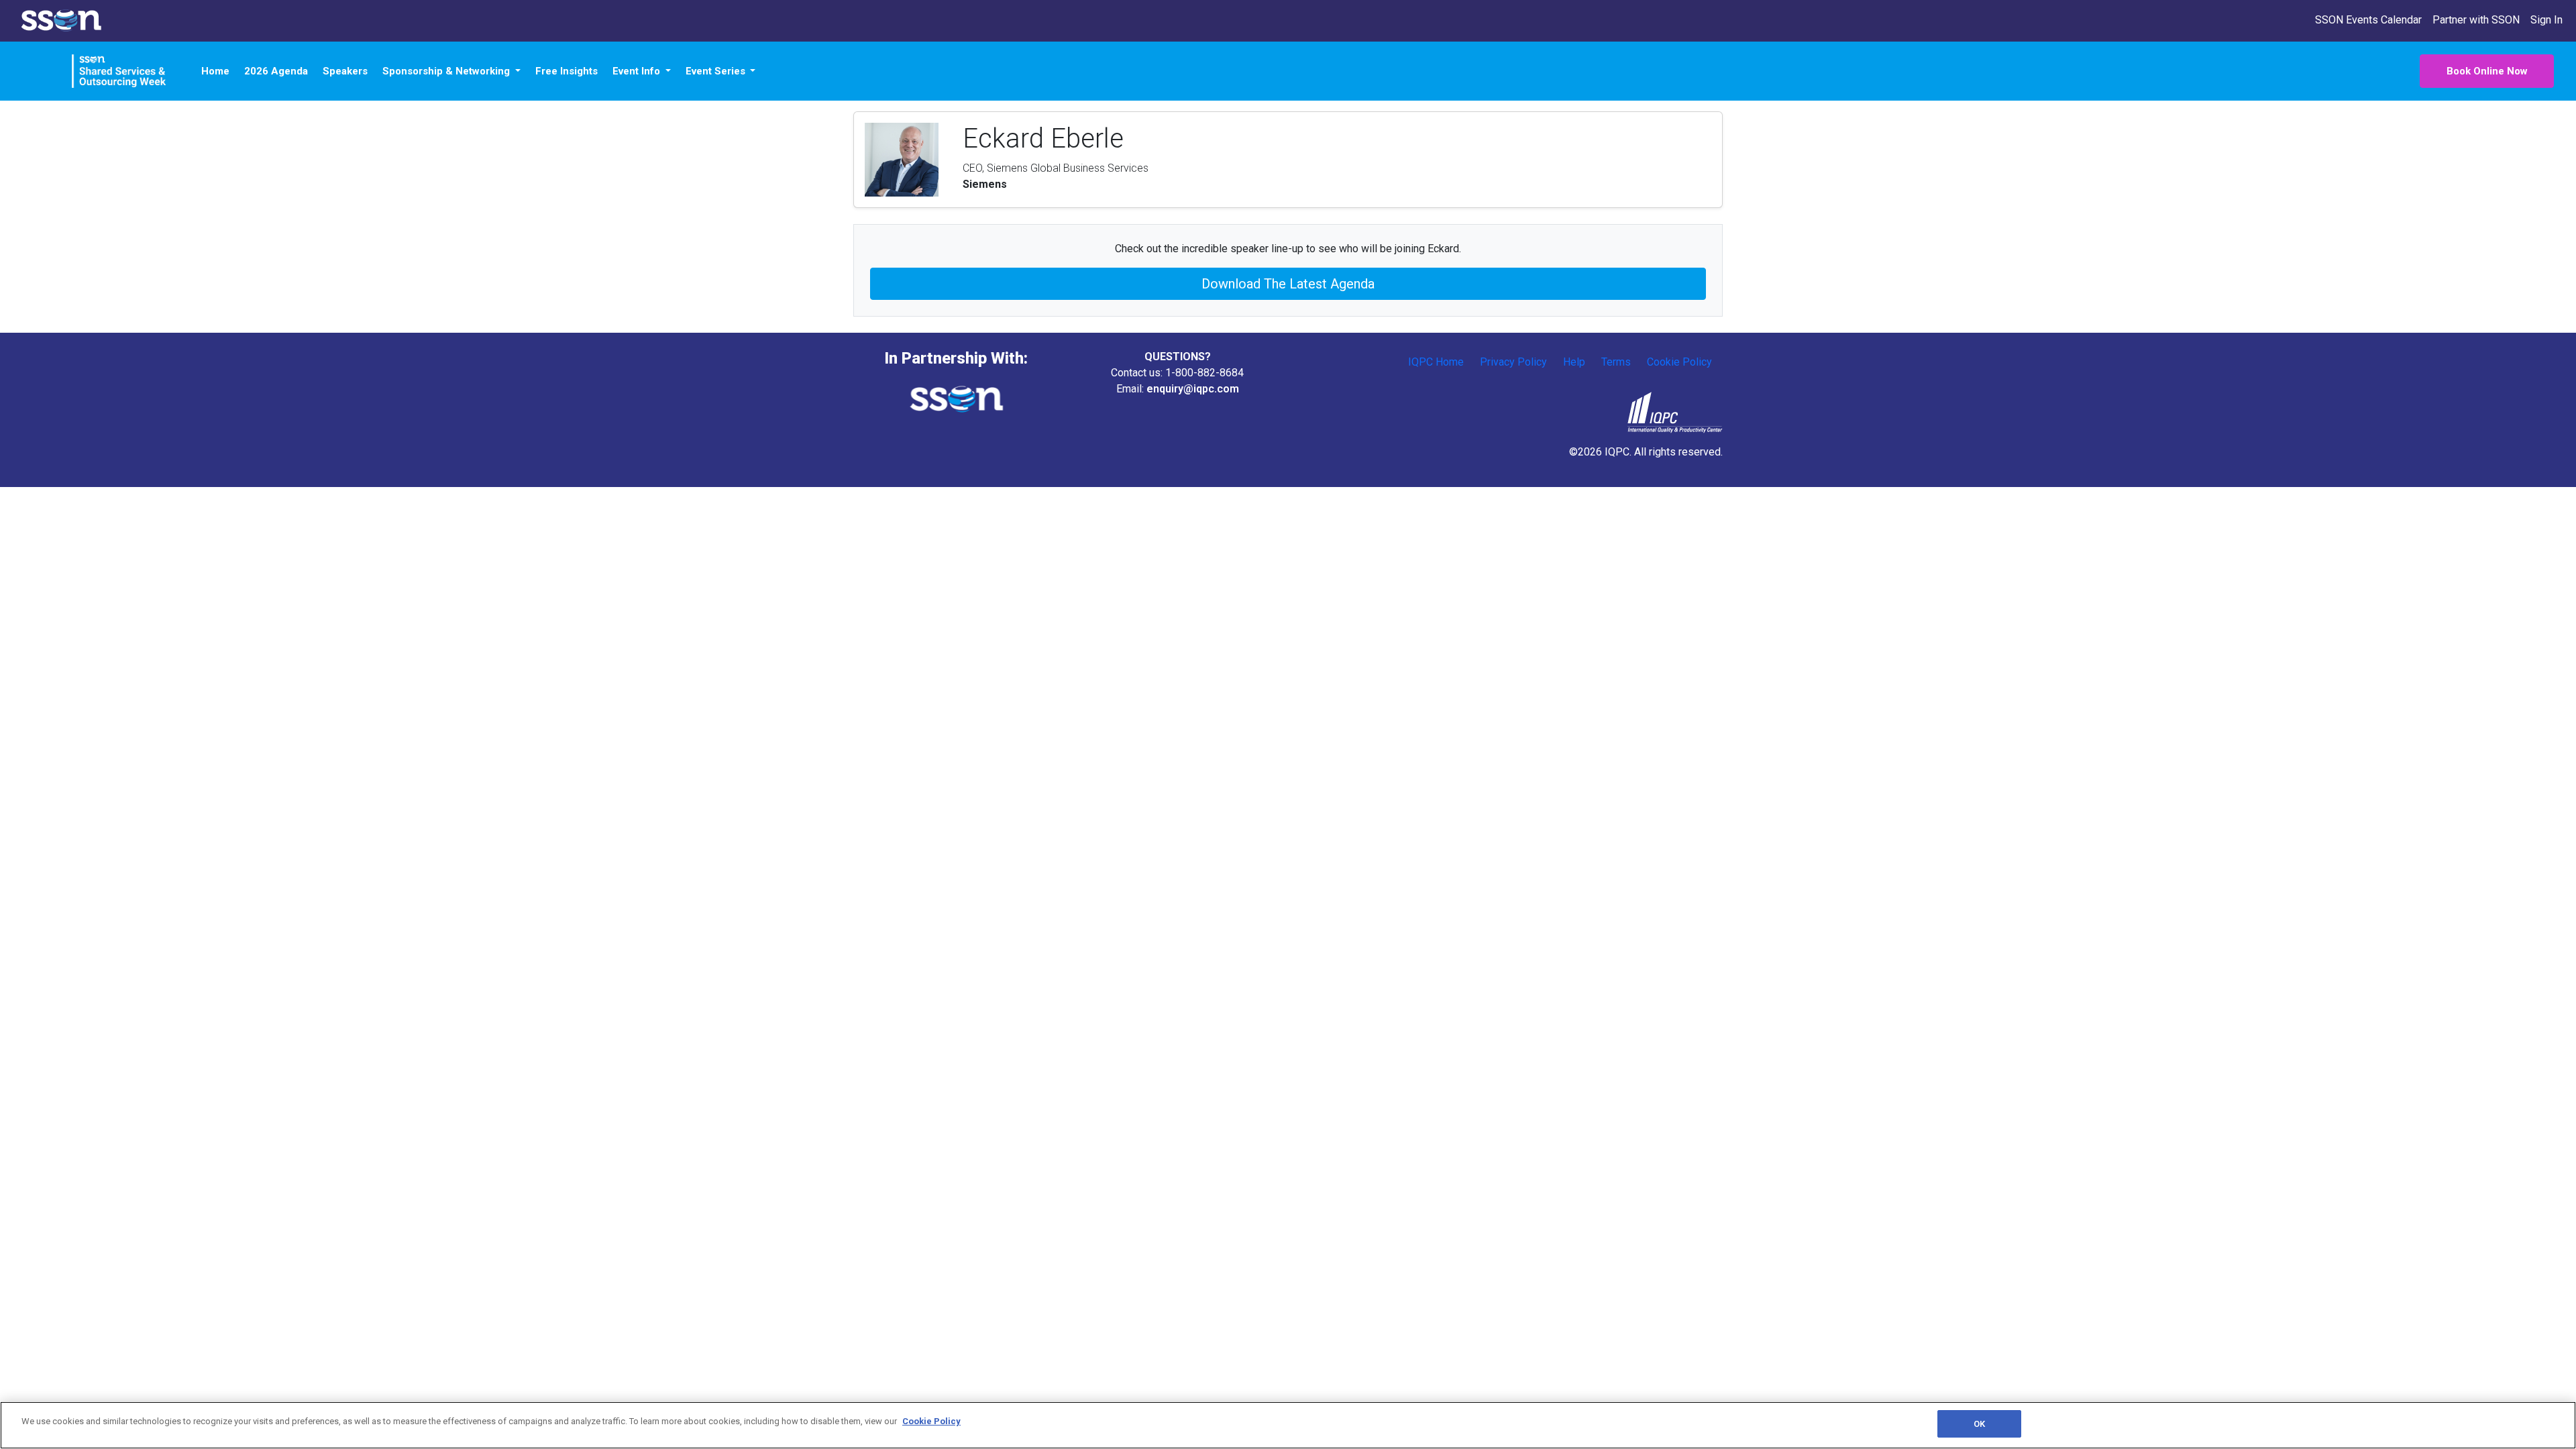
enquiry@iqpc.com (1193, 389)
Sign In (2546, 20)
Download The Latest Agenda (1288, 284)
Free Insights (567, 71)
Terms (1616, 362)
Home (215, 71)
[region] (1288, 1425)
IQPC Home (1436, 362)
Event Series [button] (717, 71)
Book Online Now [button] (2487, 71)
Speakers (345, 71)
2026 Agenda (276, 71)
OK (1979, 1424)
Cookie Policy (1679, 362)
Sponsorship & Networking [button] (447, 71)
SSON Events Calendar (2368, 20)
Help (1574, 362)
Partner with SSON (2476, 20)
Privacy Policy (1513, 362)
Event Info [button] (638, 71)
